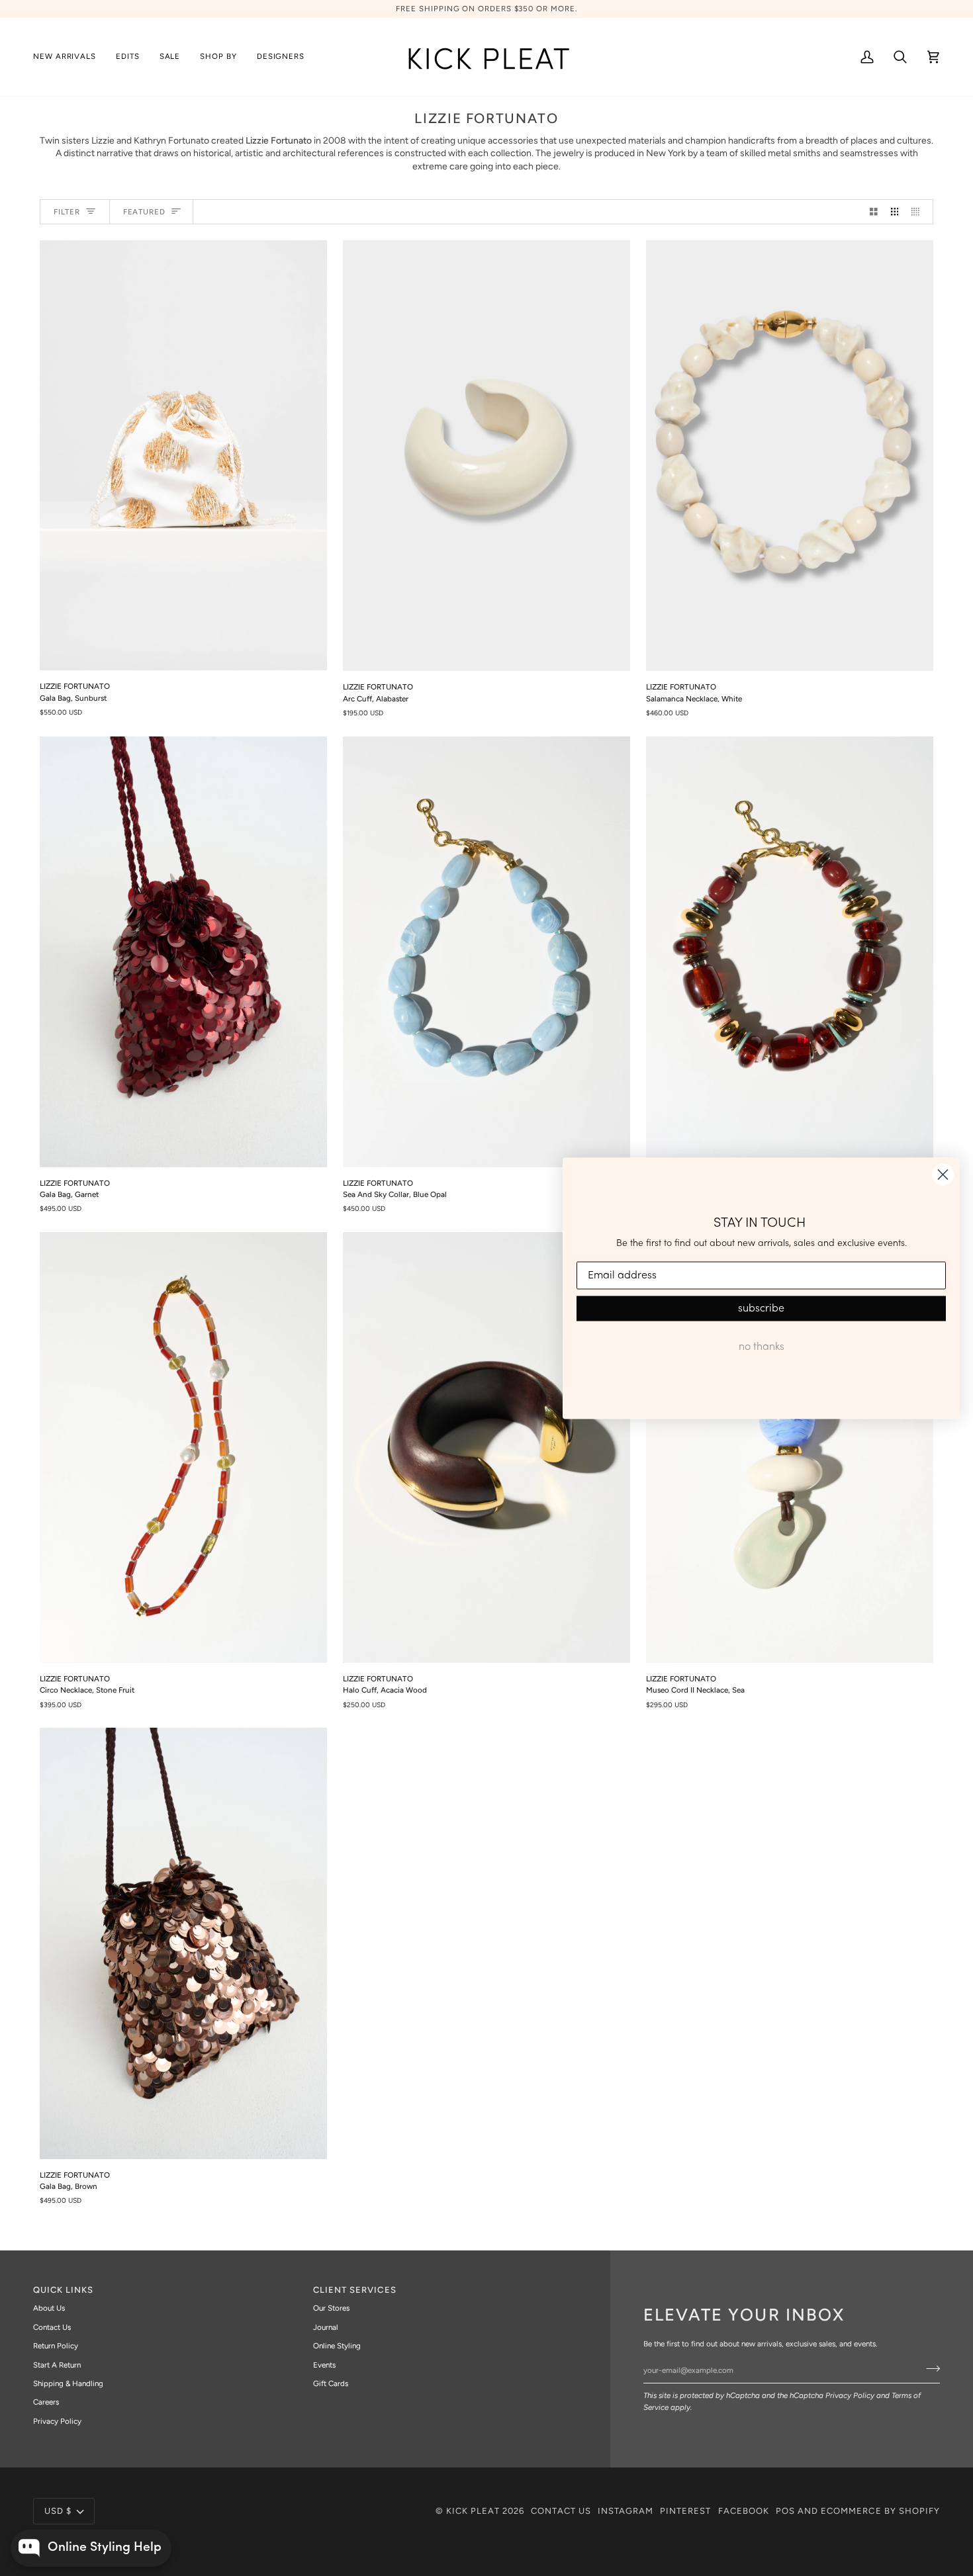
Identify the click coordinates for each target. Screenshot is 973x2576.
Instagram (625, 2511)
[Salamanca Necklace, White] (790, 456)
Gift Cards (331, 2383)
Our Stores (331, 2308)
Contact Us (52, 2327)
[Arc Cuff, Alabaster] (486, 456)
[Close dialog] (943, 1174)
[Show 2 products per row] (874, 212)
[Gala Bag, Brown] (183, 1943)
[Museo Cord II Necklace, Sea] (790, 1447)
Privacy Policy (850, 2395)
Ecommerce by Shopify (880, 2511)
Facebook (744, 2511)
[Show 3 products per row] (895, 212)
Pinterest (685, 2511)
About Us (49, 2308)
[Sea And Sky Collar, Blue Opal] (486, 952)
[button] (128, 57)
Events (324, 2365)
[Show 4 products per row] (919, 212)
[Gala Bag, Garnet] (183, 952)
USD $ (58, 2511)
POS (785, 2511)
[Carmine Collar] (790, 952)
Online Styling (337, 2346)
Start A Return (57, 2365)
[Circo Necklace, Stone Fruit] (183, 1447)
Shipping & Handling (68, 2383)
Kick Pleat (473, 2511)
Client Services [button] (355, 2290)
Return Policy (56, 2346)
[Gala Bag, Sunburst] (183, 455)
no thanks (762, 1347)
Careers (46, 2402)
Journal (326, 2327)
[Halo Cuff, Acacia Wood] (486, 1447)
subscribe (761, 1309)
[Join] (929, 2369)
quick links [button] (63, 2290)
